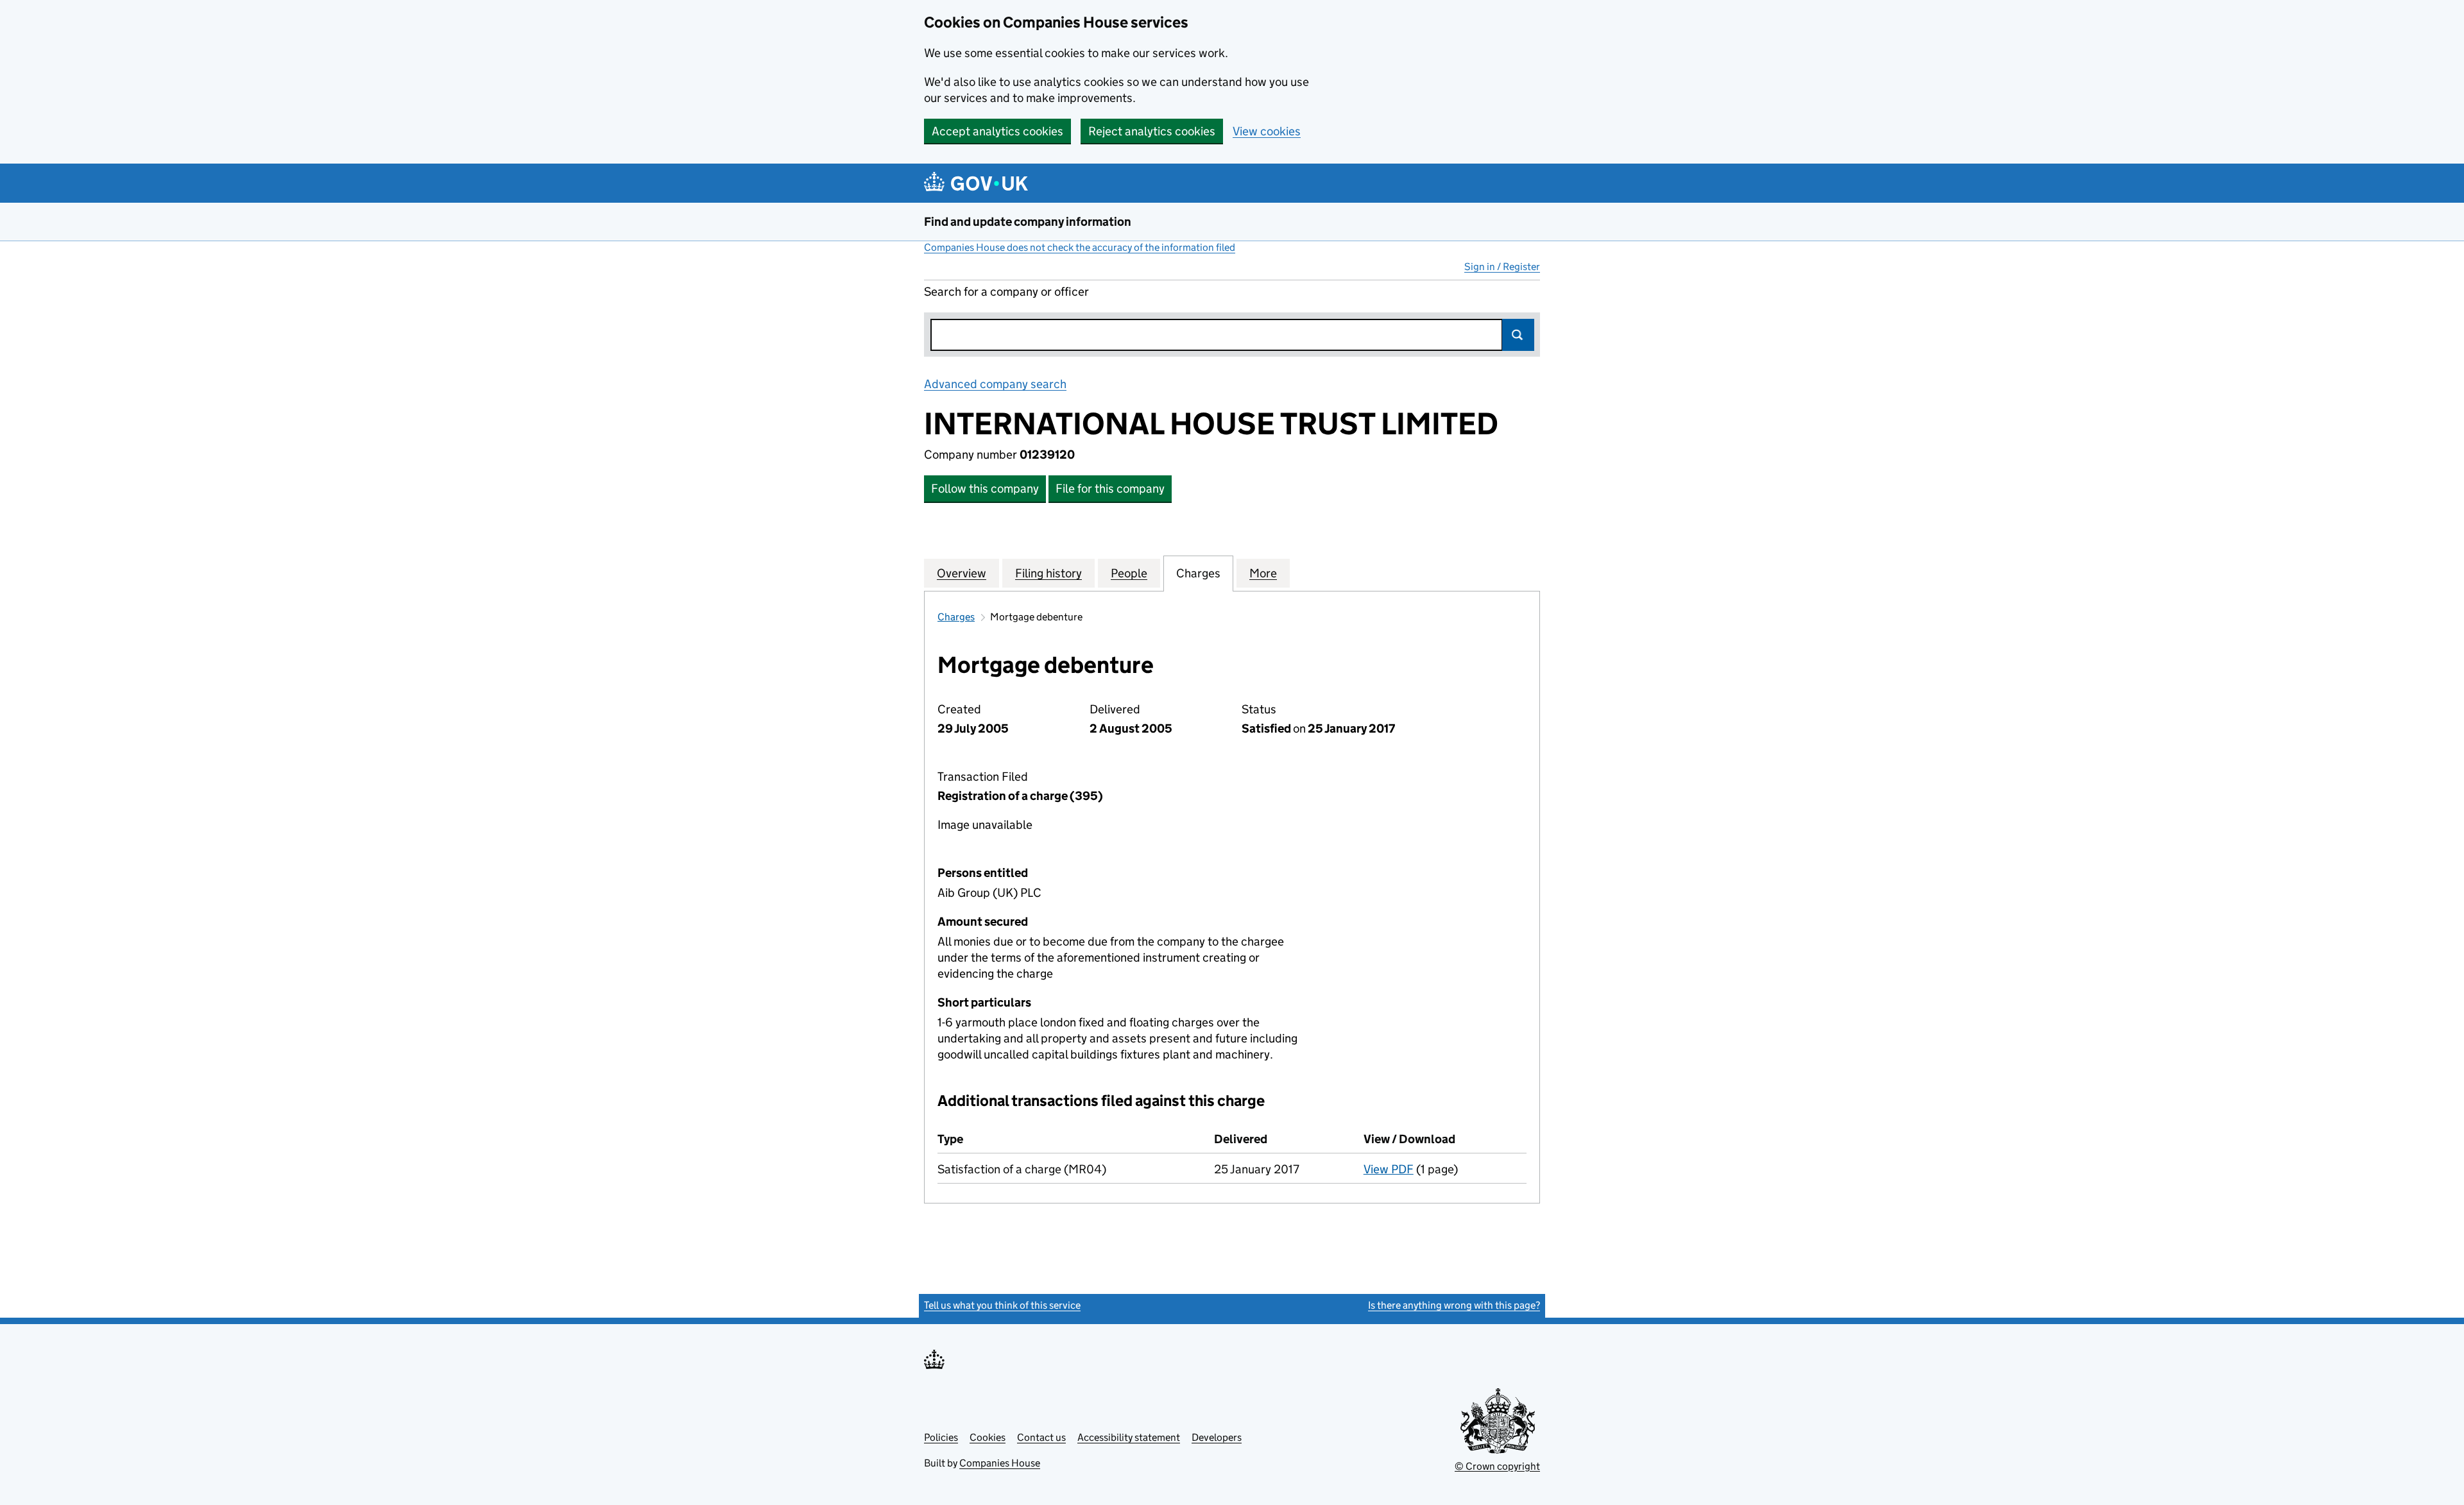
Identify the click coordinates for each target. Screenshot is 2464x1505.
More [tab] (1263, 573)
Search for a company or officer (1006, 292)
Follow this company (985, 489)
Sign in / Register (1502, 267)
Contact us (1041, 1437)
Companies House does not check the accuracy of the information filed (1080, 247)
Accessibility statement (1129, 1437)
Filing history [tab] (1048, 573)
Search (1518, 335)
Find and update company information (1028, 222)
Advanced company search (995, 384)
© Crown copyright (1497, 1466)
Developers (1217, 1437)
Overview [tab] (962, 573)
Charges (956, 617)
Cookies (988, 1437)
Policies (941, 1437)
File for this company (1110, 489)
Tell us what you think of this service (1002, 1305)
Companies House (1000, 1463)
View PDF (1389, 1169)
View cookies (1267, 131)
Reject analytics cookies (1152, 131)
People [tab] (1129, 573)
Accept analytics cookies (997, 131)
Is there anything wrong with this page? (1454, 1305)
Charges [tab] (1198, 573)
